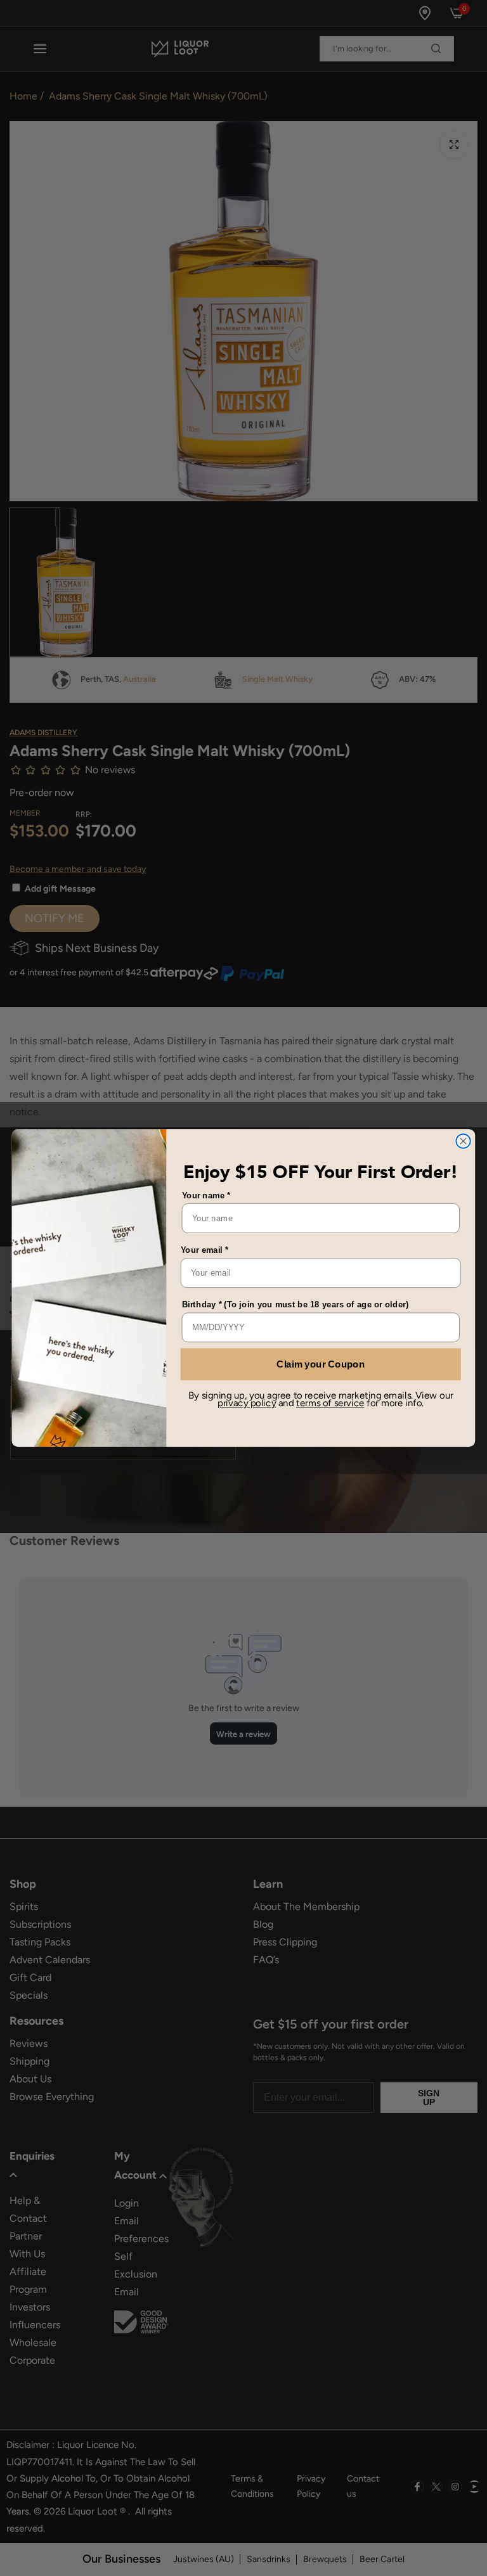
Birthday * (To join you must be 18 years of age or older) (295, 1304)
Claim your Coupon (321, 1364)
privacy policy (247, 1403)
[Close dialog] (463, 1141)
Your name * (206, 1195)
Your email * (205, 1250)
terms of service (330, 1403)
